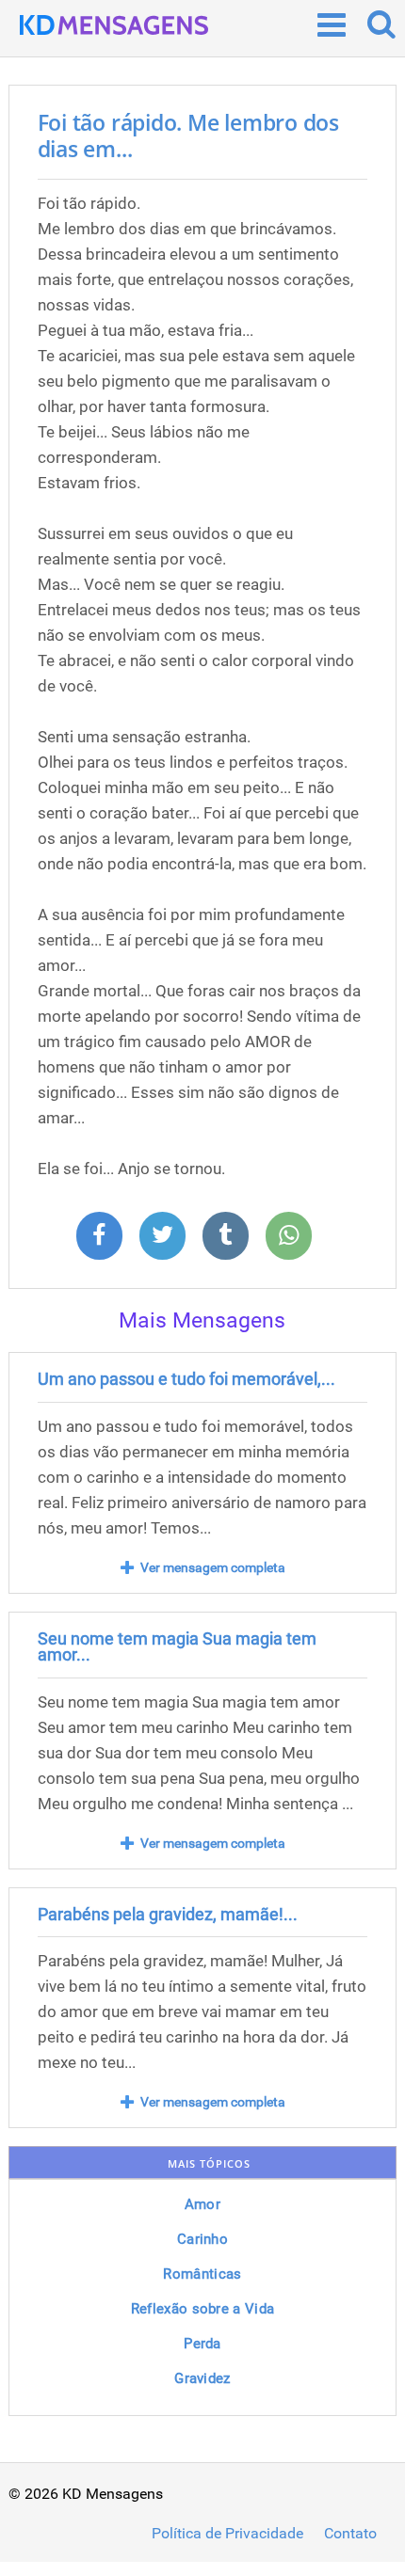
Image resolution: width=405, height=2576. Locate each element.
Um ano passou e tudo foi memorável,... (186, 1379)
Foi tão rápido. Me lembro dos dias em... (188, 135)
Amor (202, 2204)
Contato (350, 2534)
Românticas (202, 2274)
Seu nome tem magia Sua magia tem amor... (177, 1647)
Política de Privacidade (227, 2534)
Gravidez (202, 2378)
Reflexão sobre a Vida (202, 2309)
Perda (202, 2344)
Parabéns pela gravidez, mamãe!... (168, 1914)
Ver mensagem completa (213, 1567)
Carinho (202, 2239)
